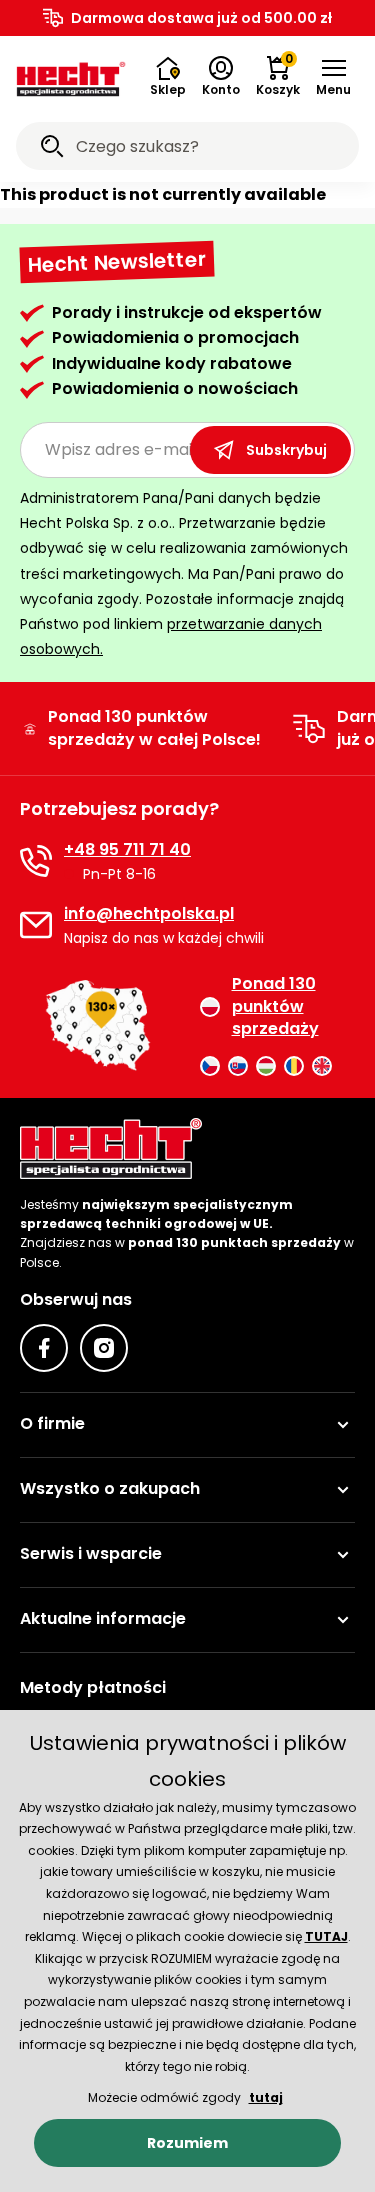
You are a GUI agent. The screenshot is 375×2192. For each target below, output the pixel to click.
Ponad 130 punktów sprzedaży (275, 1006)
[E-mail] (36, 925)
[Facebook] (44, 1348)
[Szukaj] (52, 149)
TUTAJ (326, 1936)
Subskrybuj (286, 450)
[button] (333, 77)
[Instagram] (104, 1348)
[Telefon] (36, 861)
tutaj (266, 2097)
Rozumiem (187, 2143)
